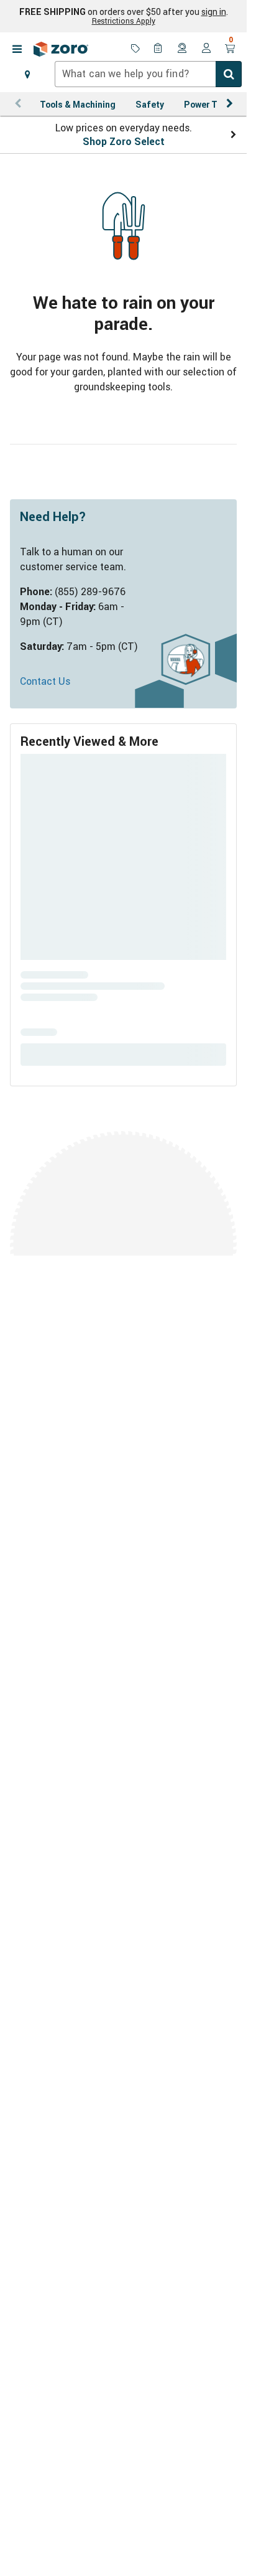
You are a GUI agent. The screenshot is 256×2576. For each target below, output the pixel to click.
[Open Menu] (17, 49)
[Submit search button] (229, 74)
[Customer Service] (183, 49)
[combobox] (148, 74)
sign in (214, 12)
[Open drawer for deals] (135, 49)
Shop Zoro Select (124, 141)
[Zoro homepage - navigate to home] (61, 49)
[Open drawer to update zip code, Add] (27, 74)
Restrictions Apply (124, 21)
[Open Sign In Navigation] (206, 49)
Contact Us (45, 681)
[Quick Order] (159, 49)
